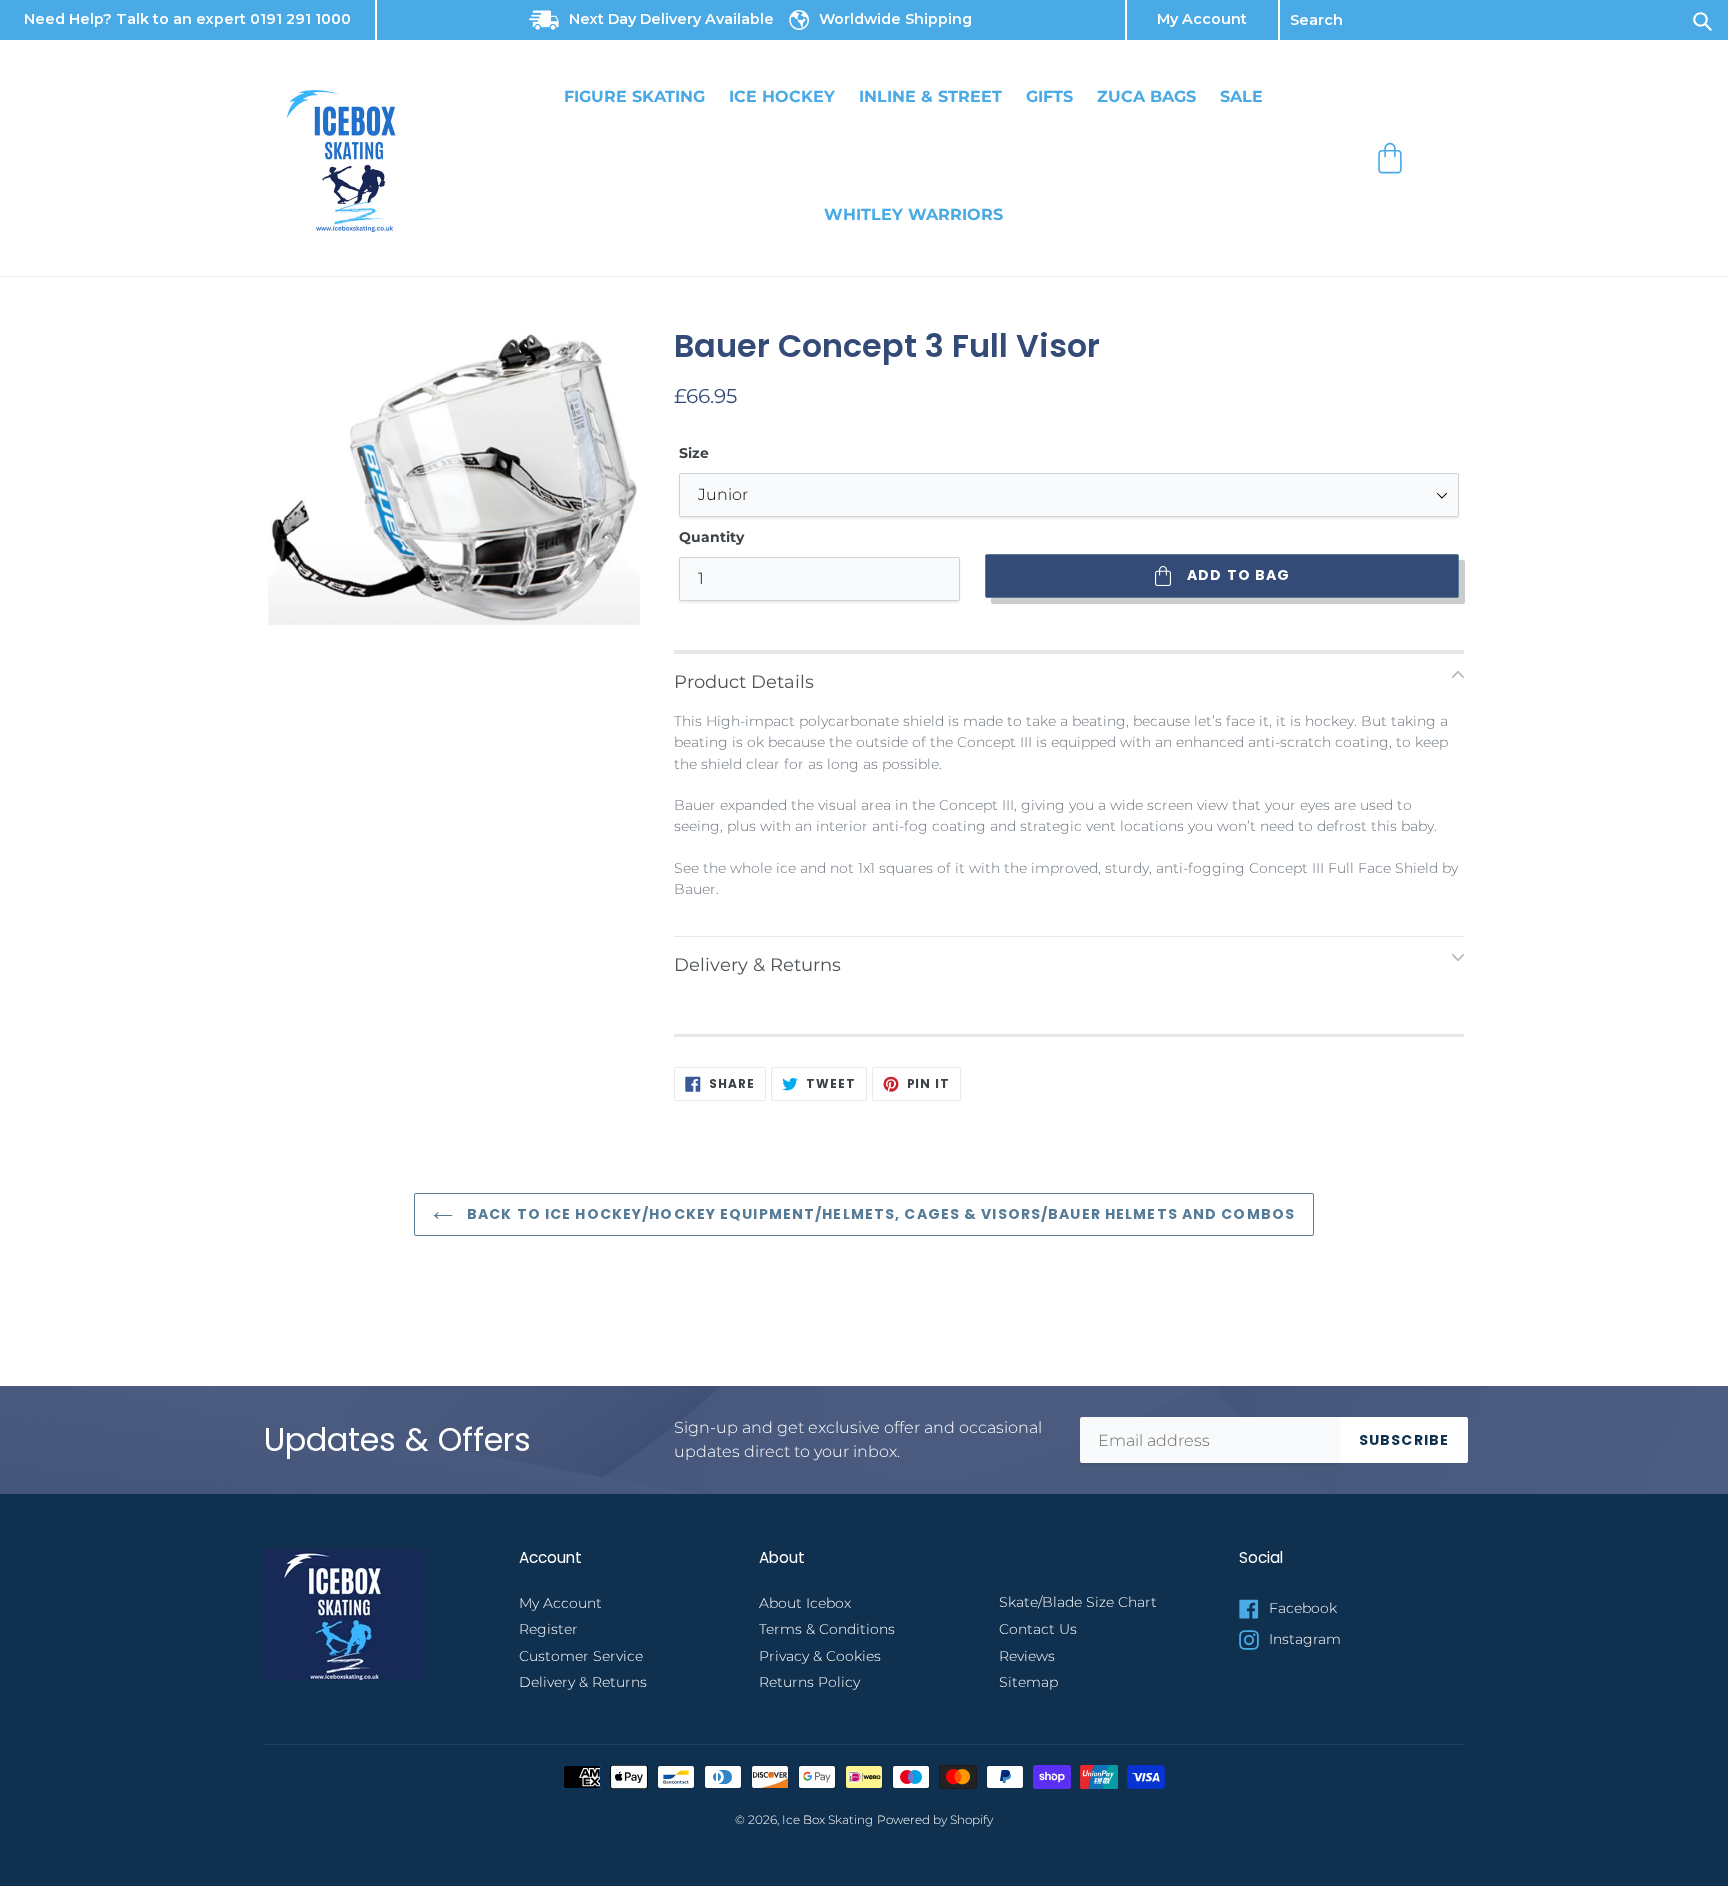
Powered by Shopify (935, 1820)
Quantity (711, 537)
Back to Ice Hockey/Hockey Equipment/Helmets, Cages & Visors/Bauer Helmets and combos (879, 1214)
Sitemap (1028, 1682)
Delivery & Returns (583, 1682)
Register (548, 1629)
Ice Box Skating (827, 1820)
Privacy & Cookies (820, 1656)
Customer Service (581, 1656)
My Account (1202, 20)
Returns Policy (809, 1682)
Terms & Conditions (827, 1629)
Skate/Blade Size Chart (1078, 1602)
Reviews (1027, 1656)
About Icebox (805, 1603)
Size (694, 453)
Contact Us (1038, 1629)
